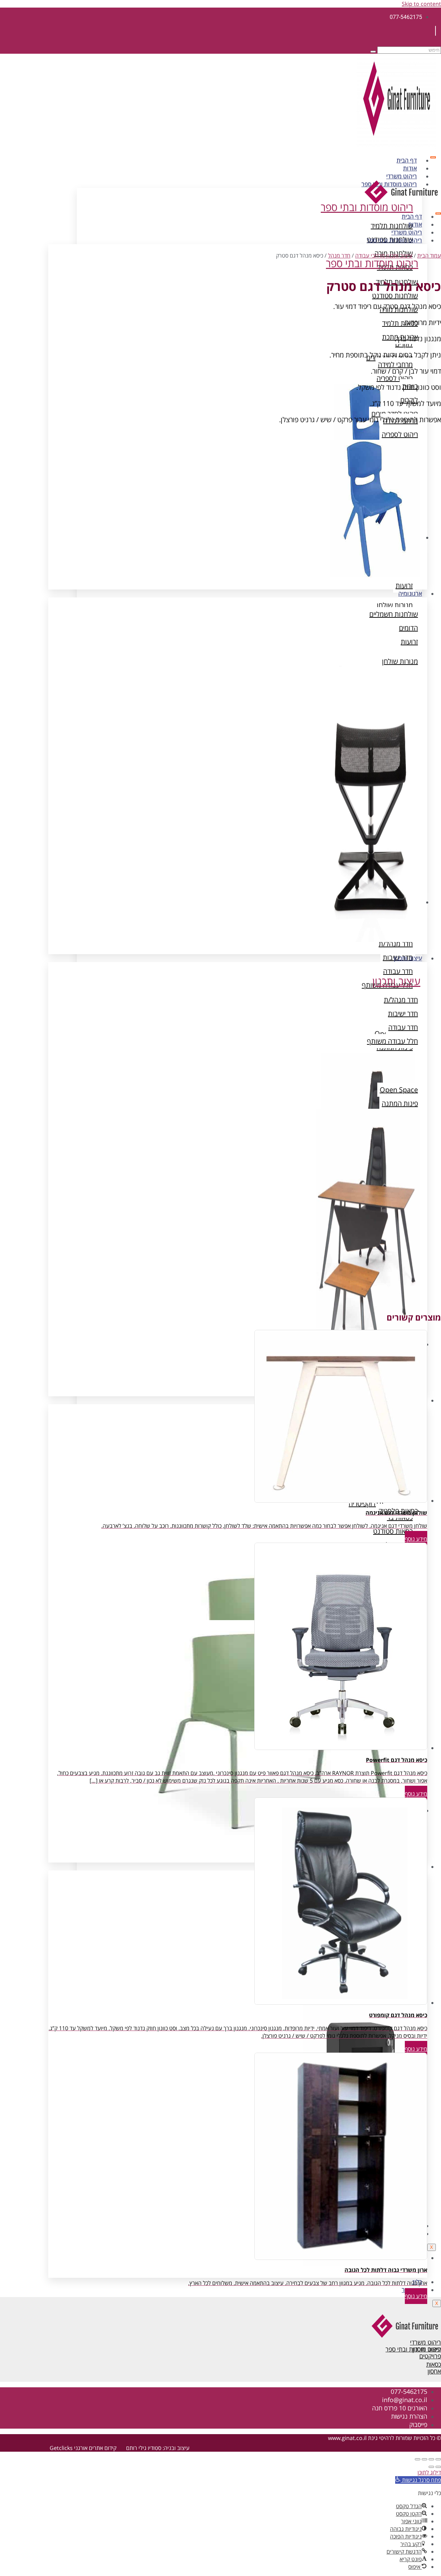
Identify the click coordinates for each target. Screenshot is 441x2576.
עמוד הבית (429, 255)
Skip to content (421, 4)
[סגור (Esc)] (418, 2459)
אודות (410, 168)
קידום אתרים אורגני (95, 2448)
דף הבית (407, 160)
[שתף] (424, 2459)
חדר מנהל (339, 255)
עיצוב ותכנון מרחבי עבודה (384, 255)
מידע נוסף (416, 1539)
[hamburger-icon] (433, 157)
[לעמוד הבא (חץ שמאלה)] (431, 2467)
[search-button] (373, 52)
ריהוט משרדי (402, 176)
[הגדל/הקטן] (438, 2459)
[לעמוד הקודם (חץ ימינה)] (438, 2467)
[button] (418, 2480)
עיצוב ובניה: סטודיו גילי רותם (158, 2448)
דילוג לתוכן (429, 2472)
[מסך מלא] (431, 2459)
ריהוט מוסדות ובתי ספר (394, 240)
